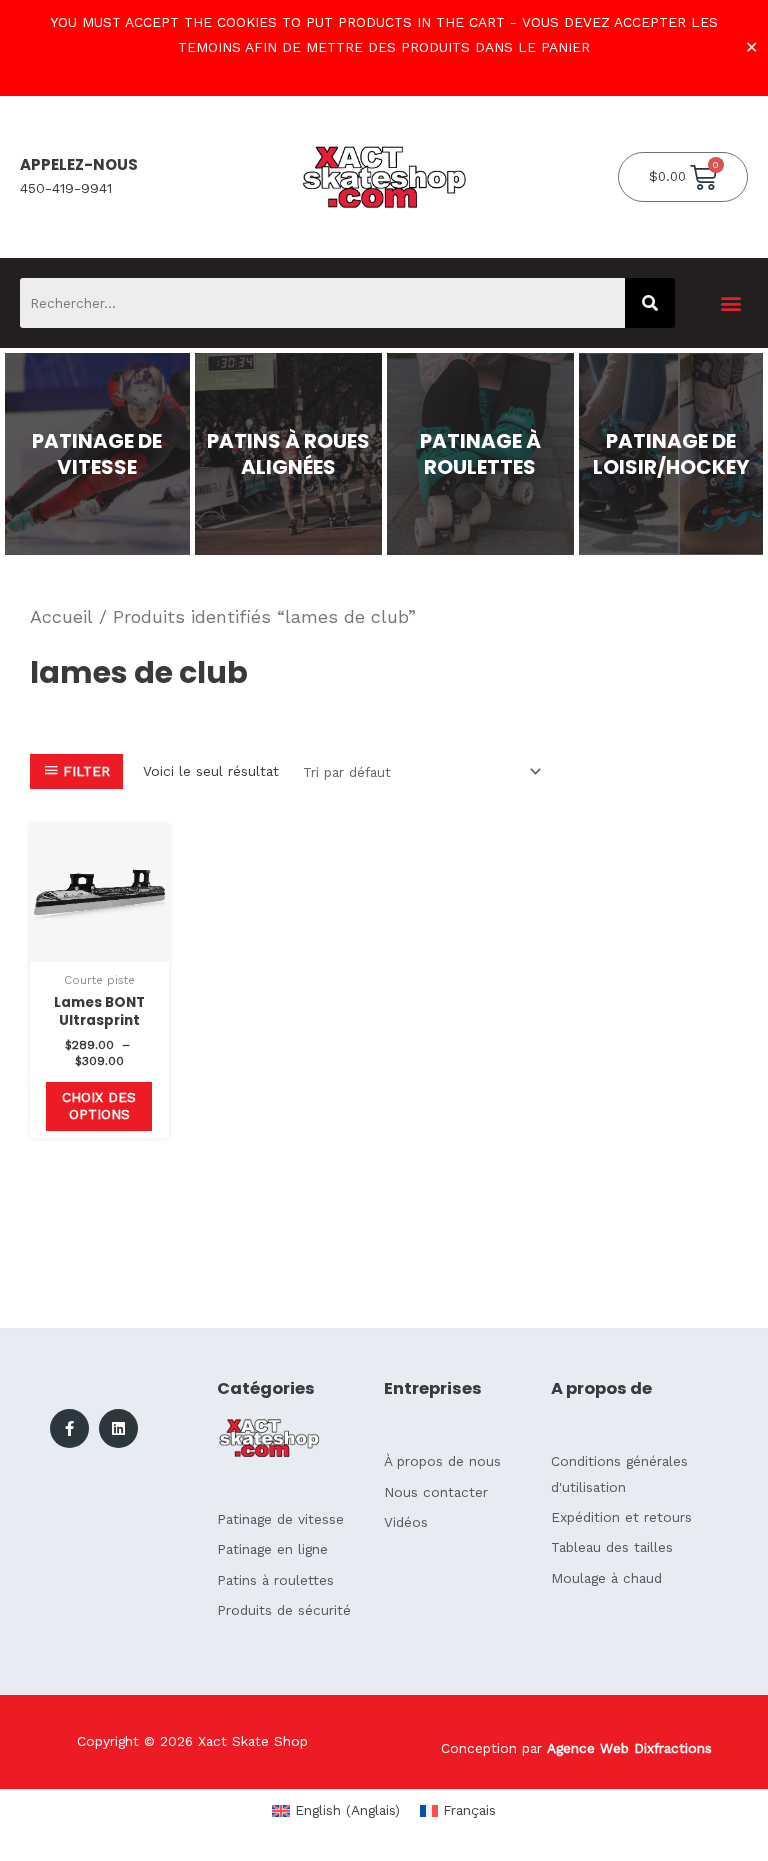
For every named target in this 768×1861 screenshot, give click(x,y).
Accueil (61, 616)
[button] (731, 303)
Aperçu (99, 947)
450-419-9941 (66, 188)
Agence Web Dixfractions (629, 1748)
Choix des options (99, 1106)
